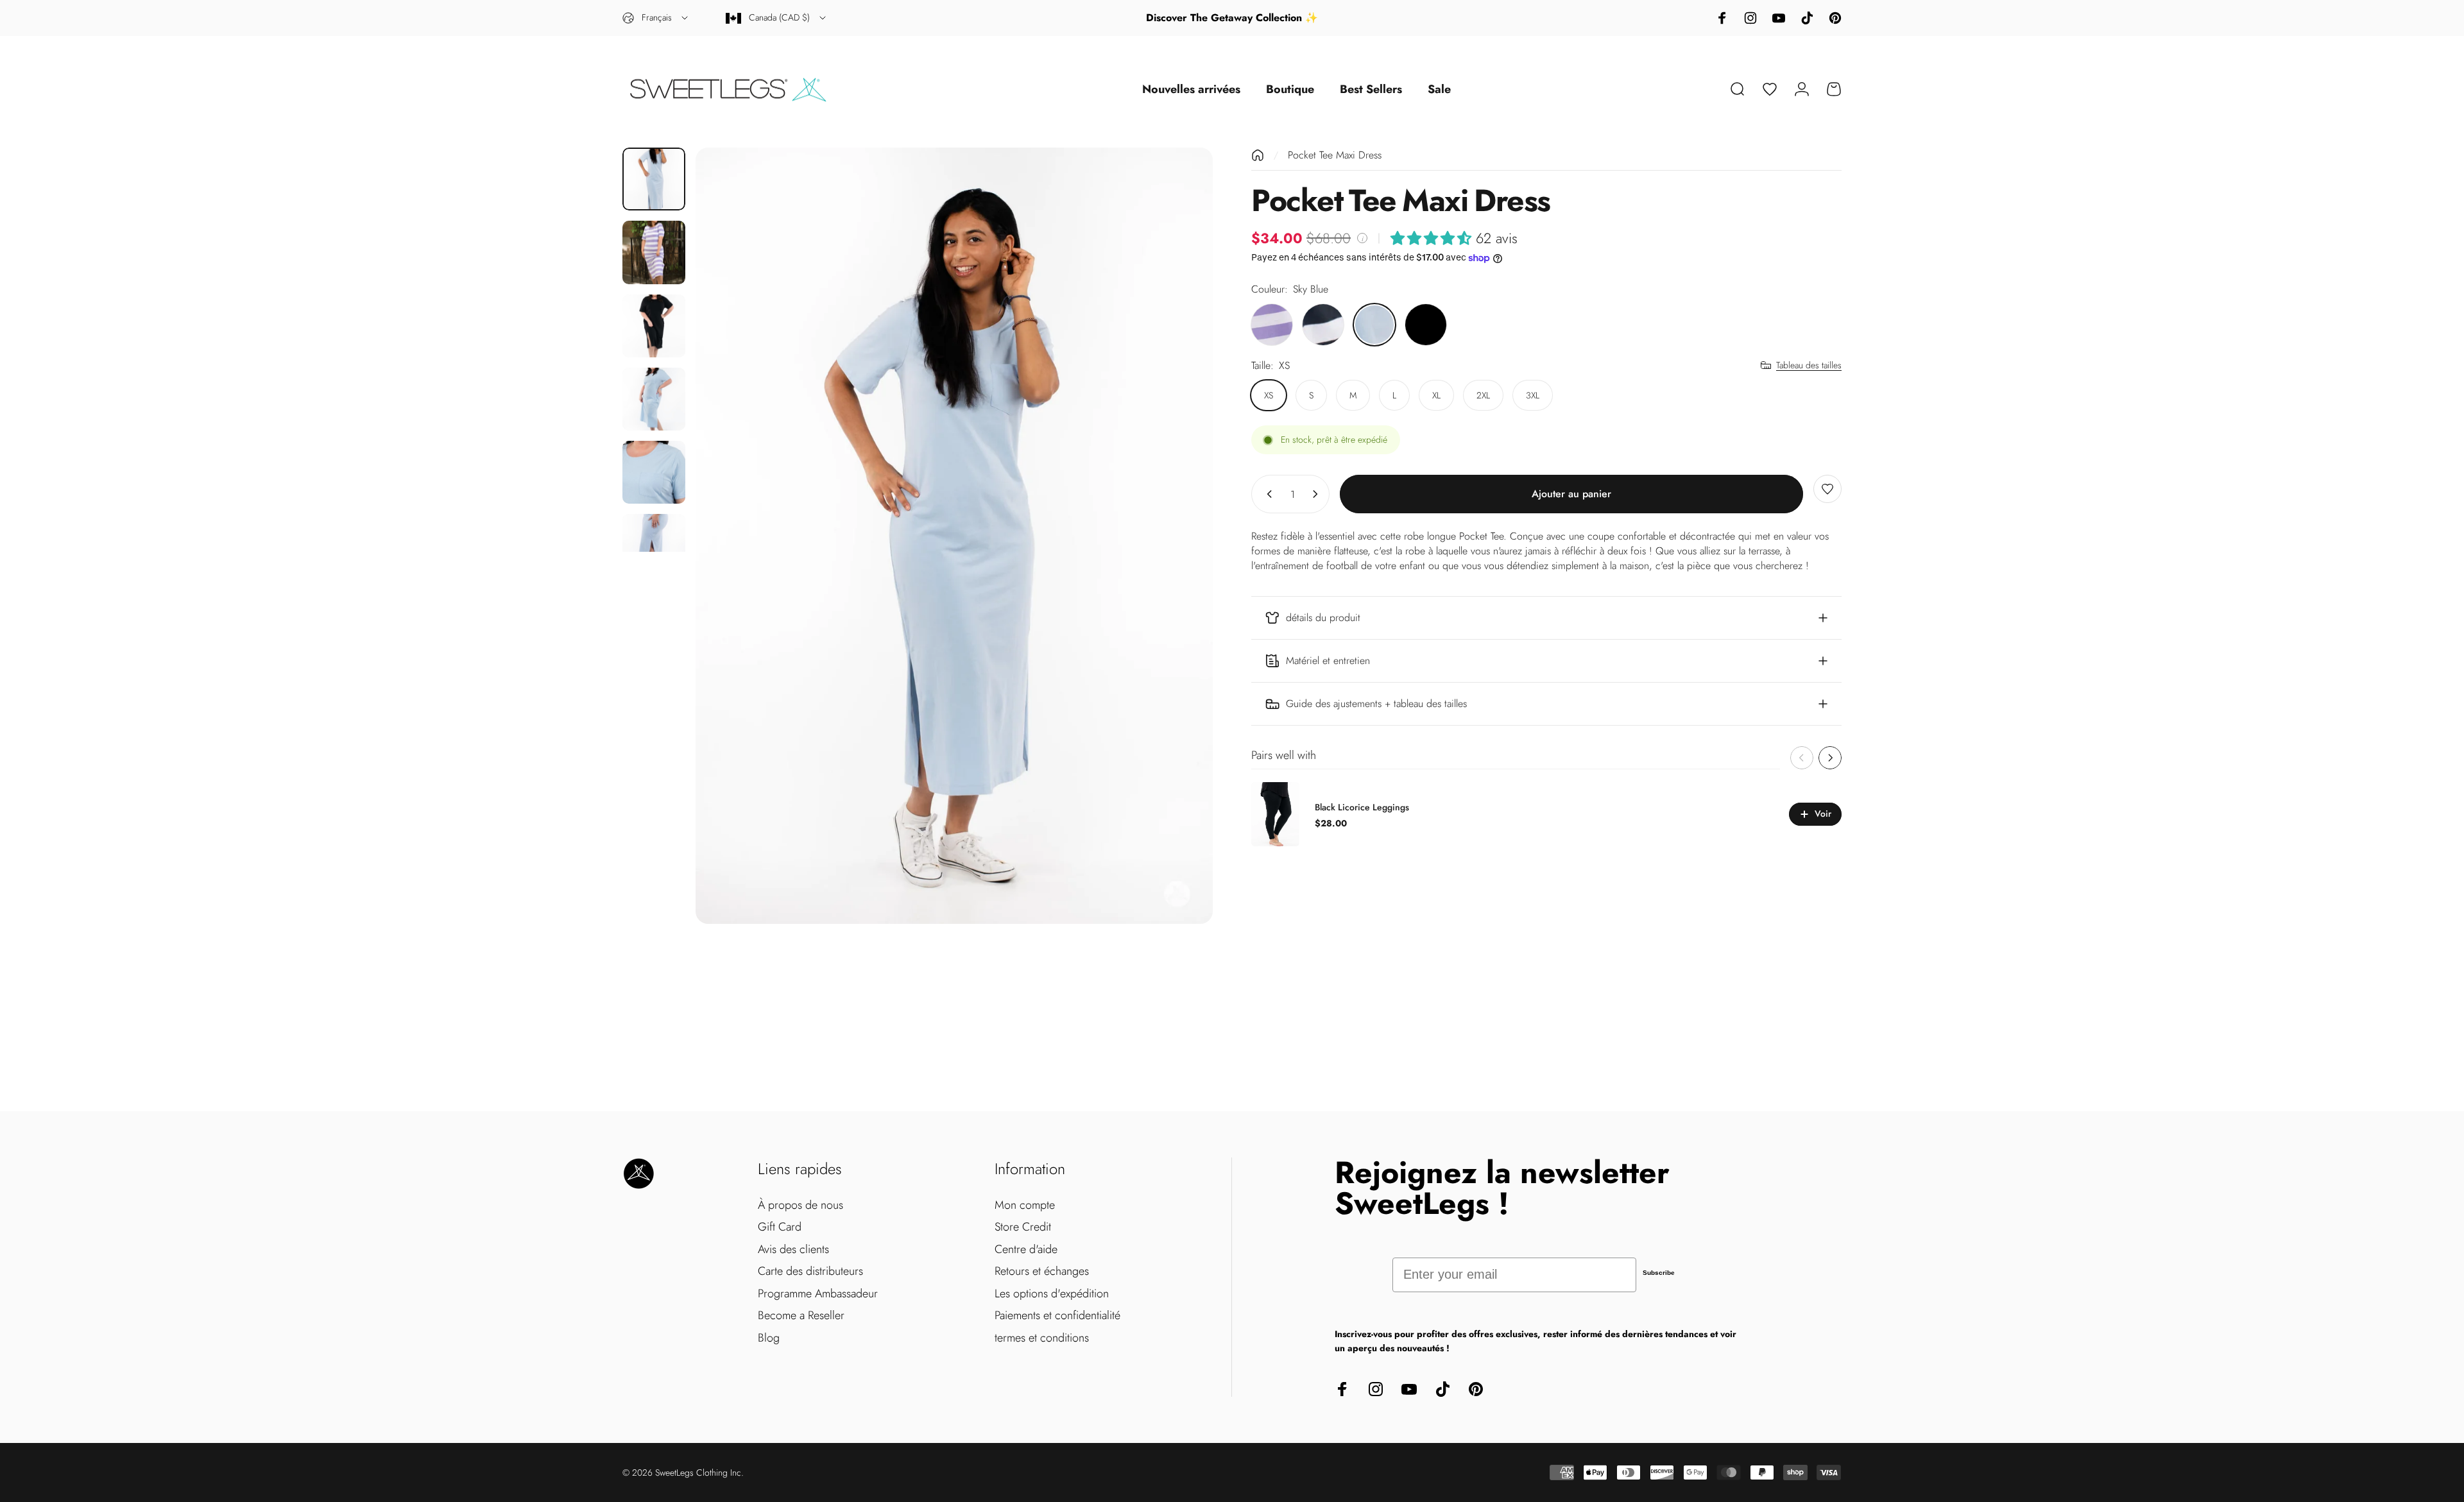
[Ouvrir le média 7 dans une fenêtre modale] (954, 536)
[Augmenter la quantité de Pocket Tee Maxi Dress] (1318, 494)
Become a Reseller (801, 1316)
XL (1436, 395)
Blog (769, 1338)
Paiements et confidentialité (1057, 1316)
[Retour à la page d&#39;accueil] (1258, 155)
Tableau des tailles (1809, 366)
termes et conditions (1042, 1338)
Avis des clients (793, 1250)
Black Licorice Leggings (1362, 807)
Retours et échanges (1042, 1271)
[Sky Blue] (1374, 325)
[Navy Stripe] (1323, 325)
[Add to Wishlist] (1827, 489)
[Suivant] (1179, 536)
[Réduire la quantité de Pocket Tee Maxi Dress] (1267, 494)
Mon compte (1025, 1205)
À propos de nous (800, 1205)
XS (1269, 395)
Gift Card (780, 1227)
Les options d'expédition (1052, 1294)
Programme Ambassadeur (818, 1294)
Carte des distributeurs (810, 1271)
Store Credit (1023, 1227)
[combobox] (656, 18)
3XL (1533, 395)
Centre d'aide (1026, 1250)
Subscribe (1659, 1273)
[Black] (1426, 325)
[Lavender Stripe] (1272, 325)
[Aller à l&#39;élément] (654, 179)
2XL (1483, 395)
